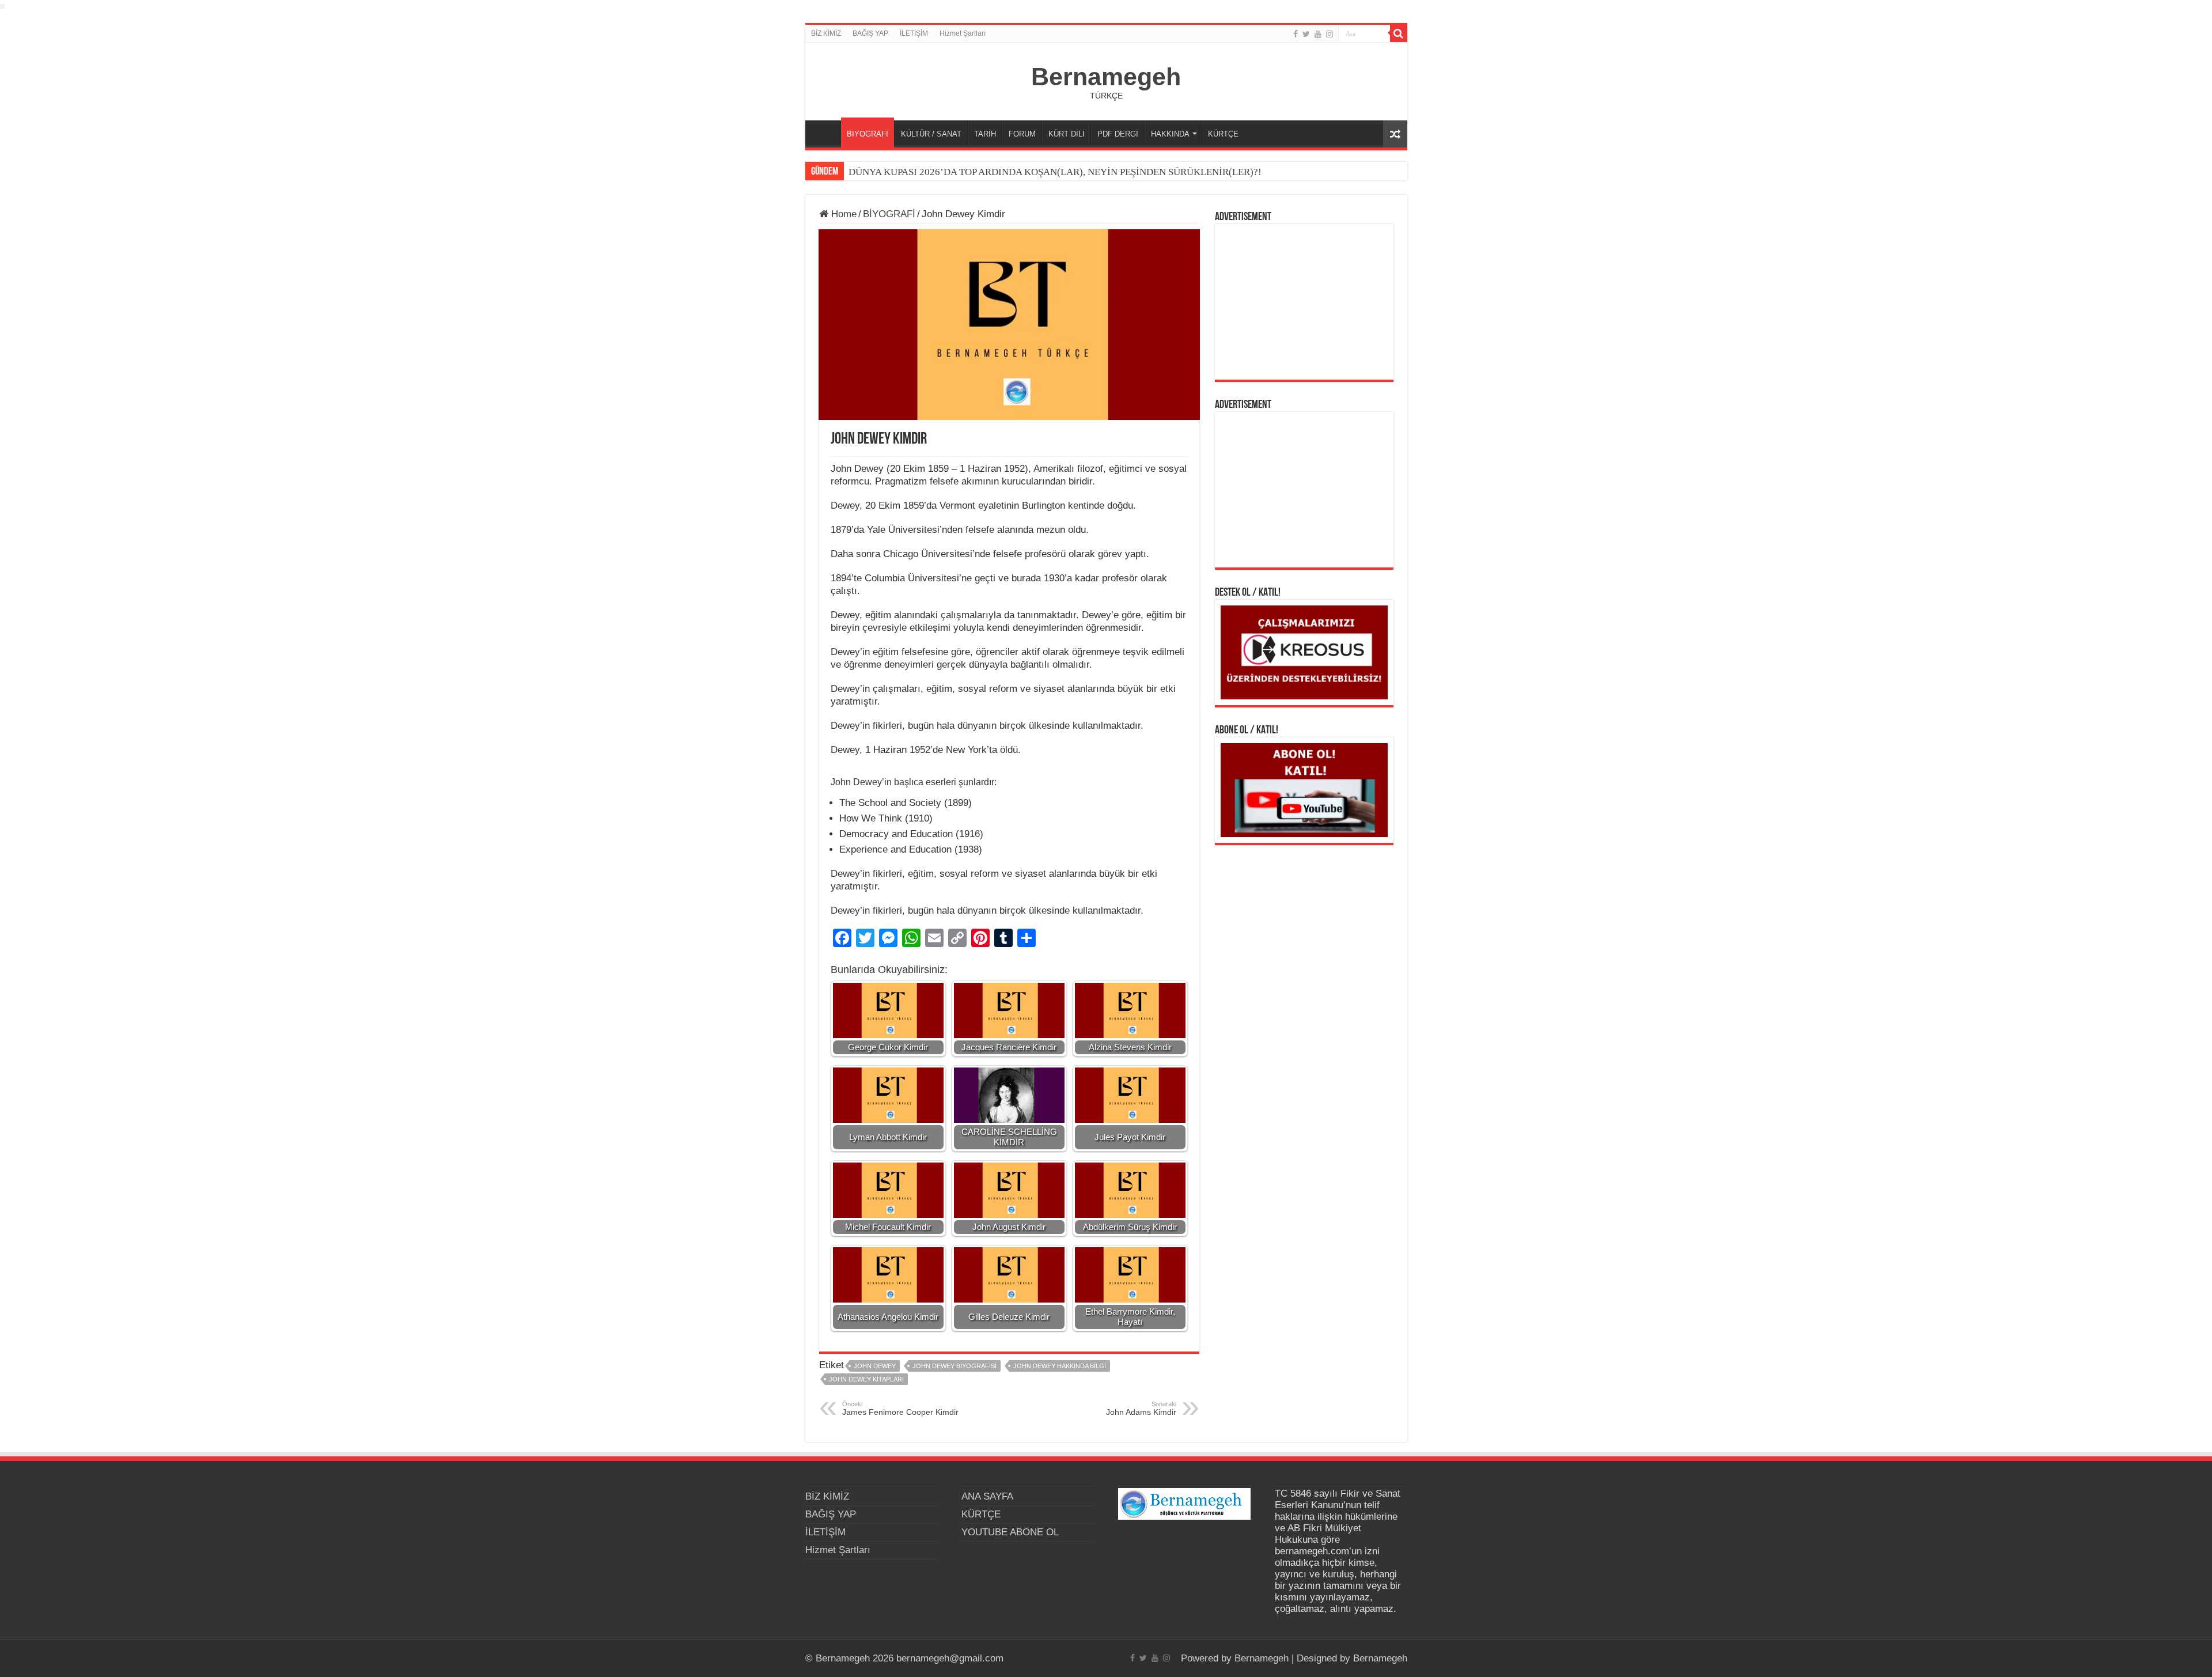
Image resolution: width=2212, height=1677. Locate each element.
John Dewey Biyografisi (955, 1366)
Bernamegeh (1106, 77)
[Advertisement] (1304, 302)
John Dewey (875, 1366)
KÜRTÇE (1223, 134)
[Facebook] (1296, 34)
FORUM (1022, 134)
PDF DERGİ (1118, 134)
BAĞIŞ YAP (870, 33)
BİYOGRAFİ (868, 134)
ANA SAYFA (826, 133)
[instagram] (1330, 34)
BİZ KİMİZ (826, 33)
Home (842, 214)
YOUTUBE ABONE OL (1010, 1532)
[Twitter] (1306, 34)
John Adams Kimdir (1141, 1409)
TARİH (985, 134)
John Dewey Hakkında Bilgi (1060, 1366)
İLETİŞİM (914, 33)
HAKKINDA (1170, 134)
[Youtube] (1318, 34)
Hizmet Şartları (963, 33)
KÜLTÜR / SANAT (931, 134)
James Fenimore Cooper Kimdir (900, 1409)
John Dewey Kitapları (866, 1379)
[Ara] (1399, 33)
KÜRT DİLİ (1067, 134)
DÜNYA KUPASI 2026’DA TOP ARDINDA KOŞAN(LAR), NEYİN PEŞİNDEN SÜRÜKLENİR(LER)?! (1055, 172)
